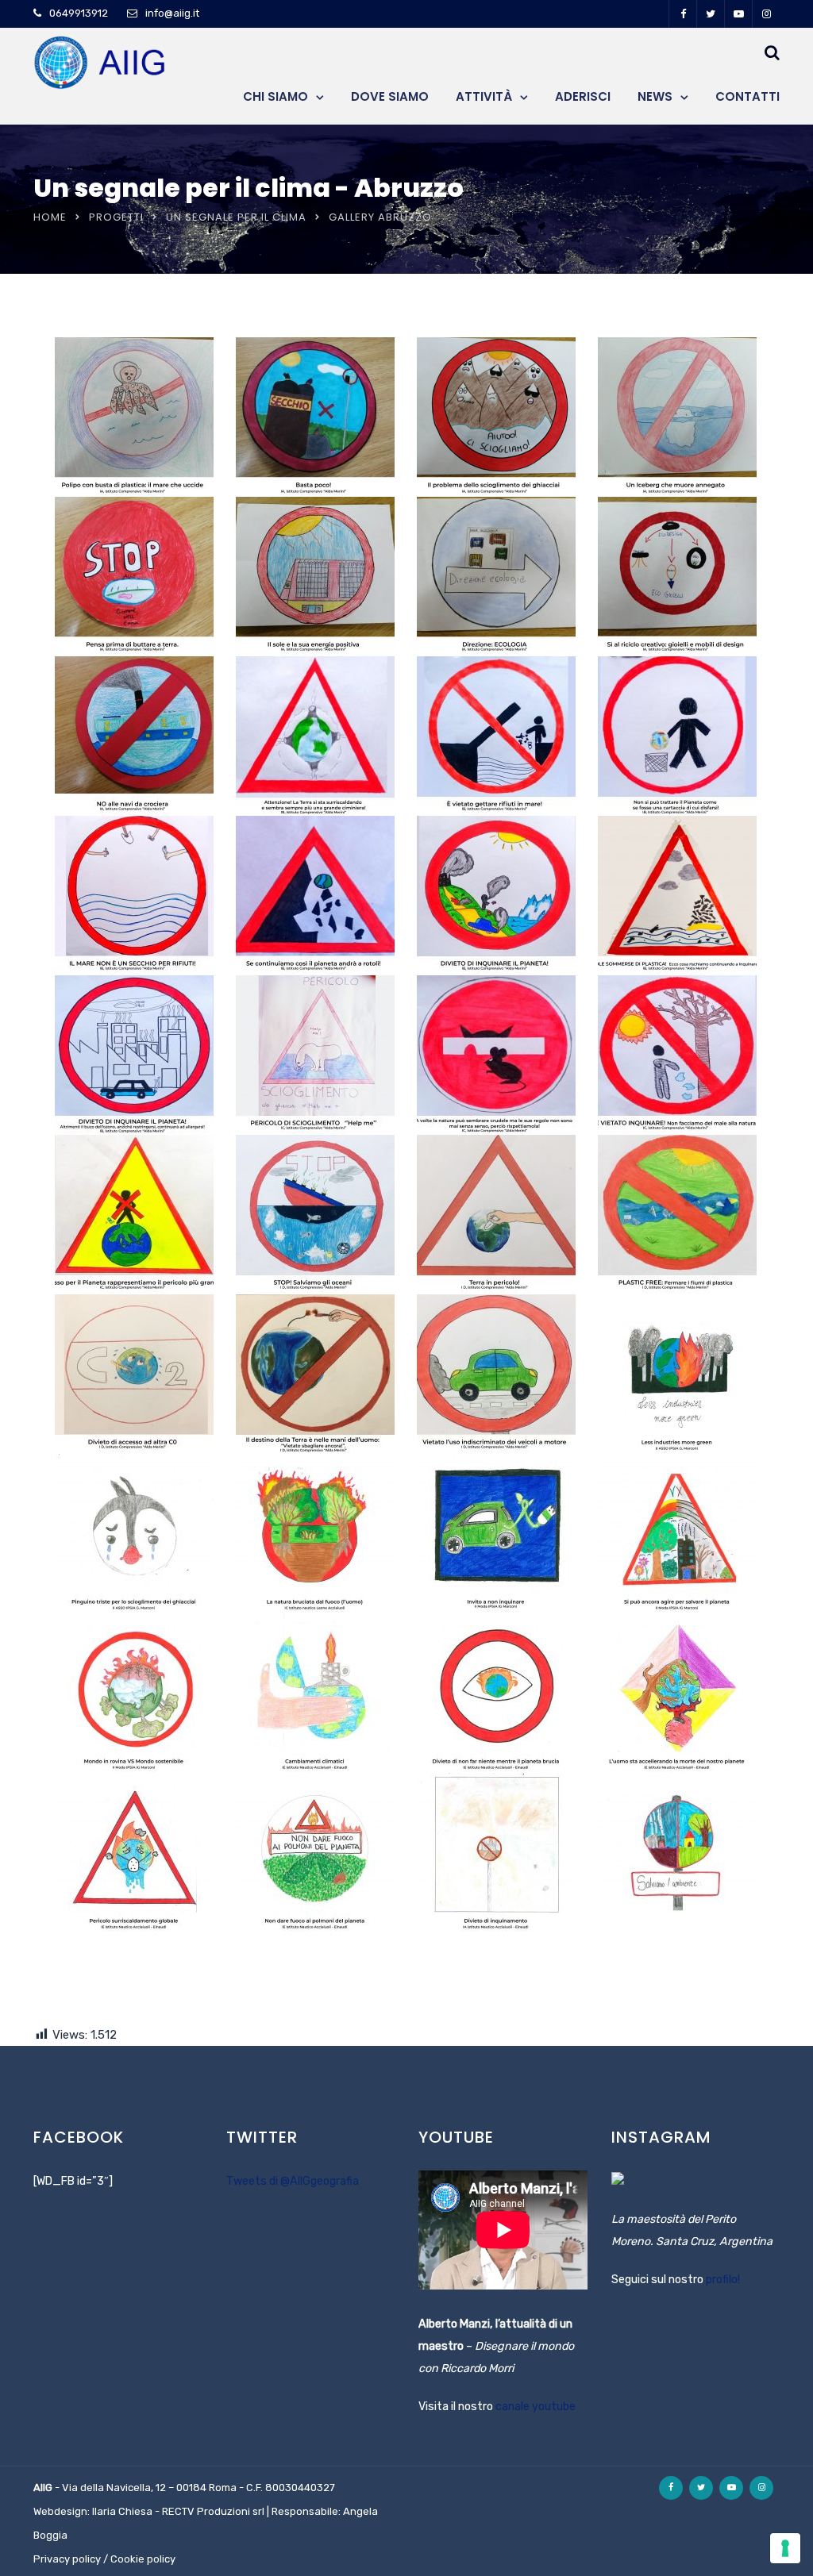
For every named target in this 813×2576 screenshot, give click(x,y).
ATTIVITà (484, 96)
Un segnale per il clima (236, 217)
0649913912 (79, 13)
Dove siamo (390, 96)
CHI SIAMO (275, 96)
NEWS (655, 96)
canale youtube (536, 2407)
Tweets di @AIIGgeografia (293, 2181)
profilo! (723, 2280)
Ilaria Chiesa (122, 2511)
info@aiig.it (172, 13)
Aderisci (583, 96)
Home (50, 217)
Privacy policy (67, 2559)
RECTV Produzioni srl (213, 2511)
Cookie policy (143, 2559)
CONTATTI (747, 96)
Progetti (116, 217)
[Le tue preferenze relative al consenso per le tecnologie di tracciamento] (785, 2548)
